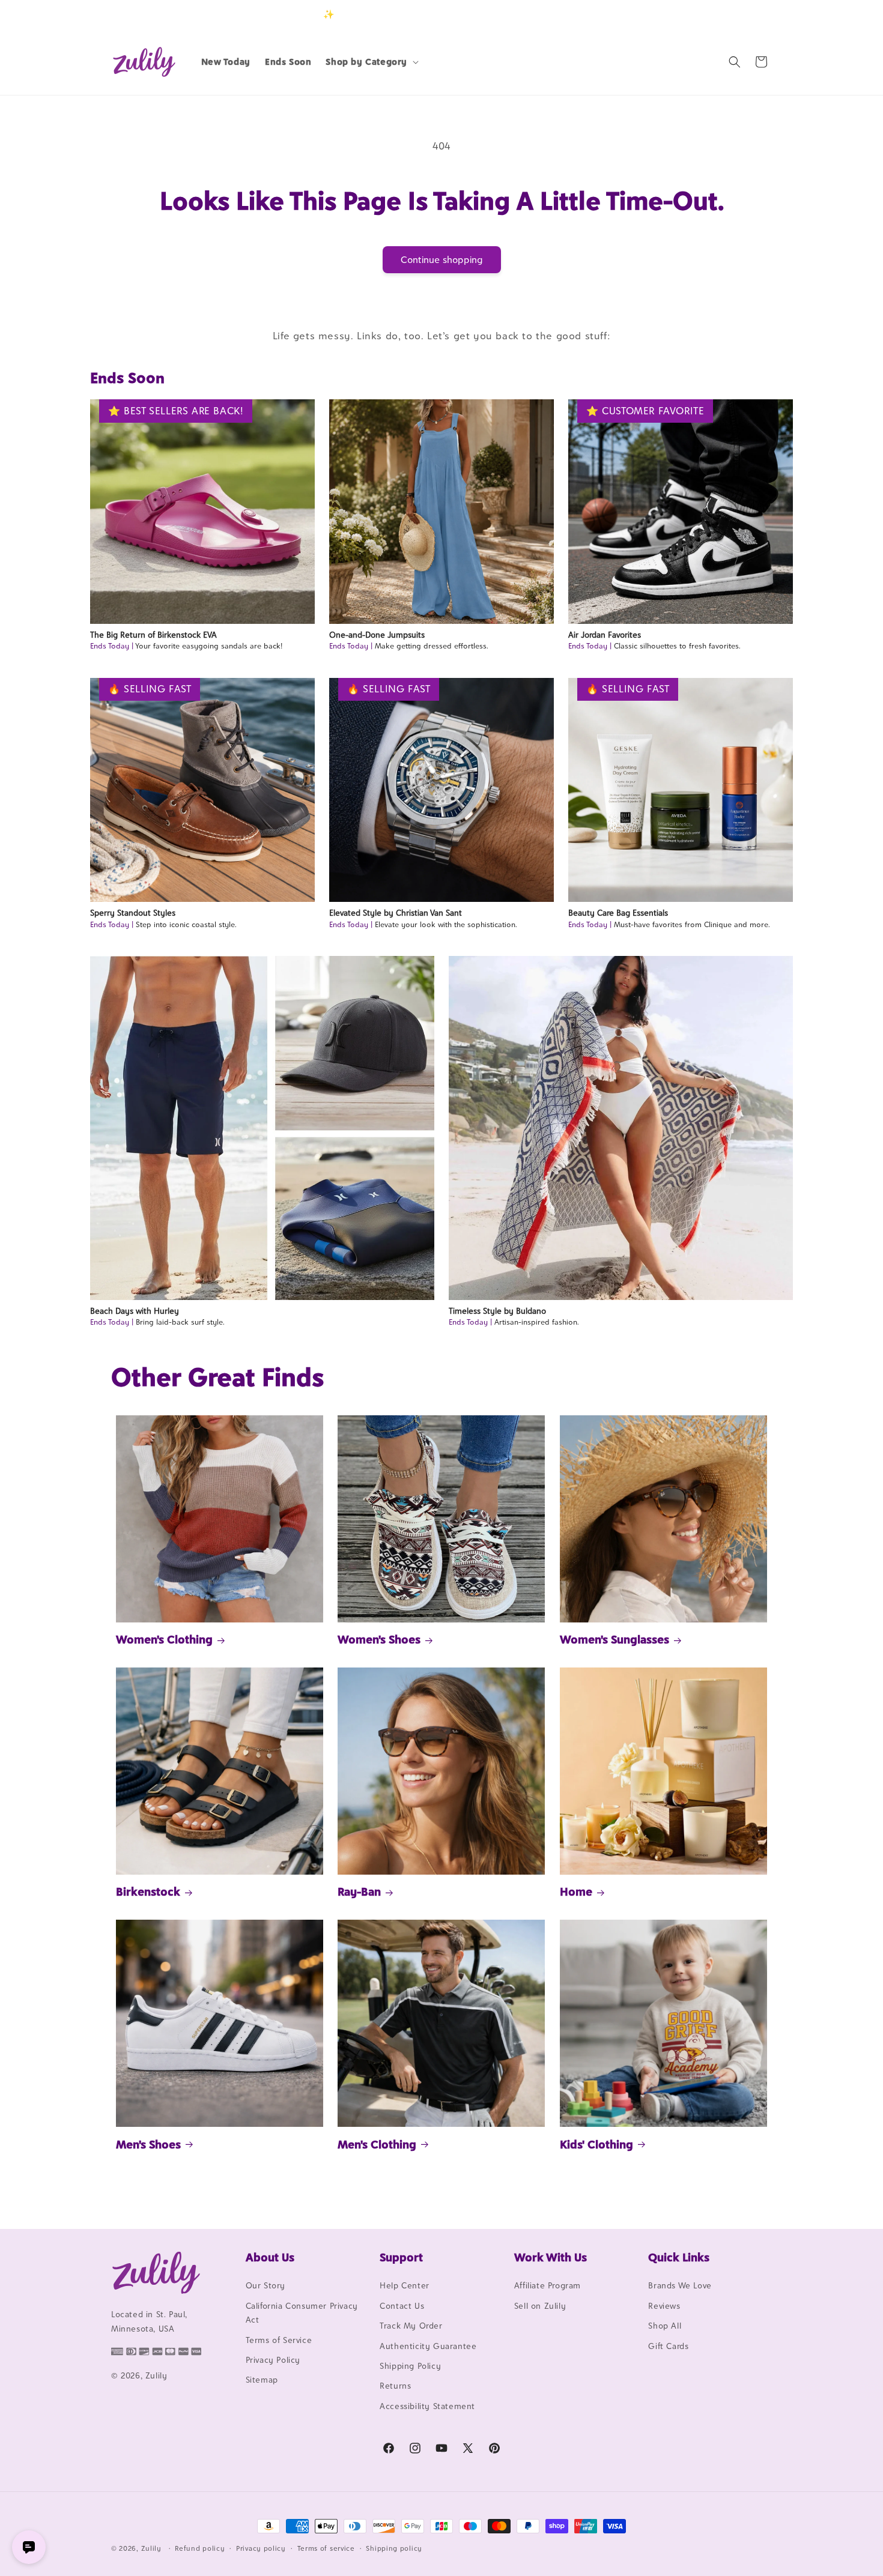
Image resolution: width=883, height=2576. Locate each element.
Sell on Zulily (540, 2306)
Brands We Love (680, 2286)
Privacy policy (261, 2548)
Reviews (664, 2306)
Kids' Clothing (596, 2144)
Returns (395, 2386)
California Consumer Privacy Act (302, 2313)
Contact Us (402, 2306)
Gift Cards (668, 2346)
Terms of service (326, 2548)
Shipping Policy (410, 2366)
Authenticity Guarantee (428, 2346)
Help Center (405, 2286)
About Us (270, 2257)
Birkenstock (148, 1891)
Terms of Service (279, 2340)
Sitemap (262, 2380)
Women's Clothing (164, 1640)
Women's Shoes (379, 1640)
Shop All (665, 2326)
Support (401, 2257)
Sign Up (753, 14)
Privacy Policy (273, 2360)
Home (576, 1891)
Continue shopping (442, 260)
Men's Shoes (148, 2144)
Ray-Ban (359, 1891)
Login (716, 14)
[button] (371, 62)
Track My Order (411, 2326)
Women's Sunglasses (614, 1640)
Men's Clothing (377, 2144)
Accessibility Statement (427, 2406)
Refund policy (200, 2548)
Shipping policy (394, 2548)
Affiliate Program (548, 2286)
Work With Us (551, 2257)
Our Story (266, 2286)
